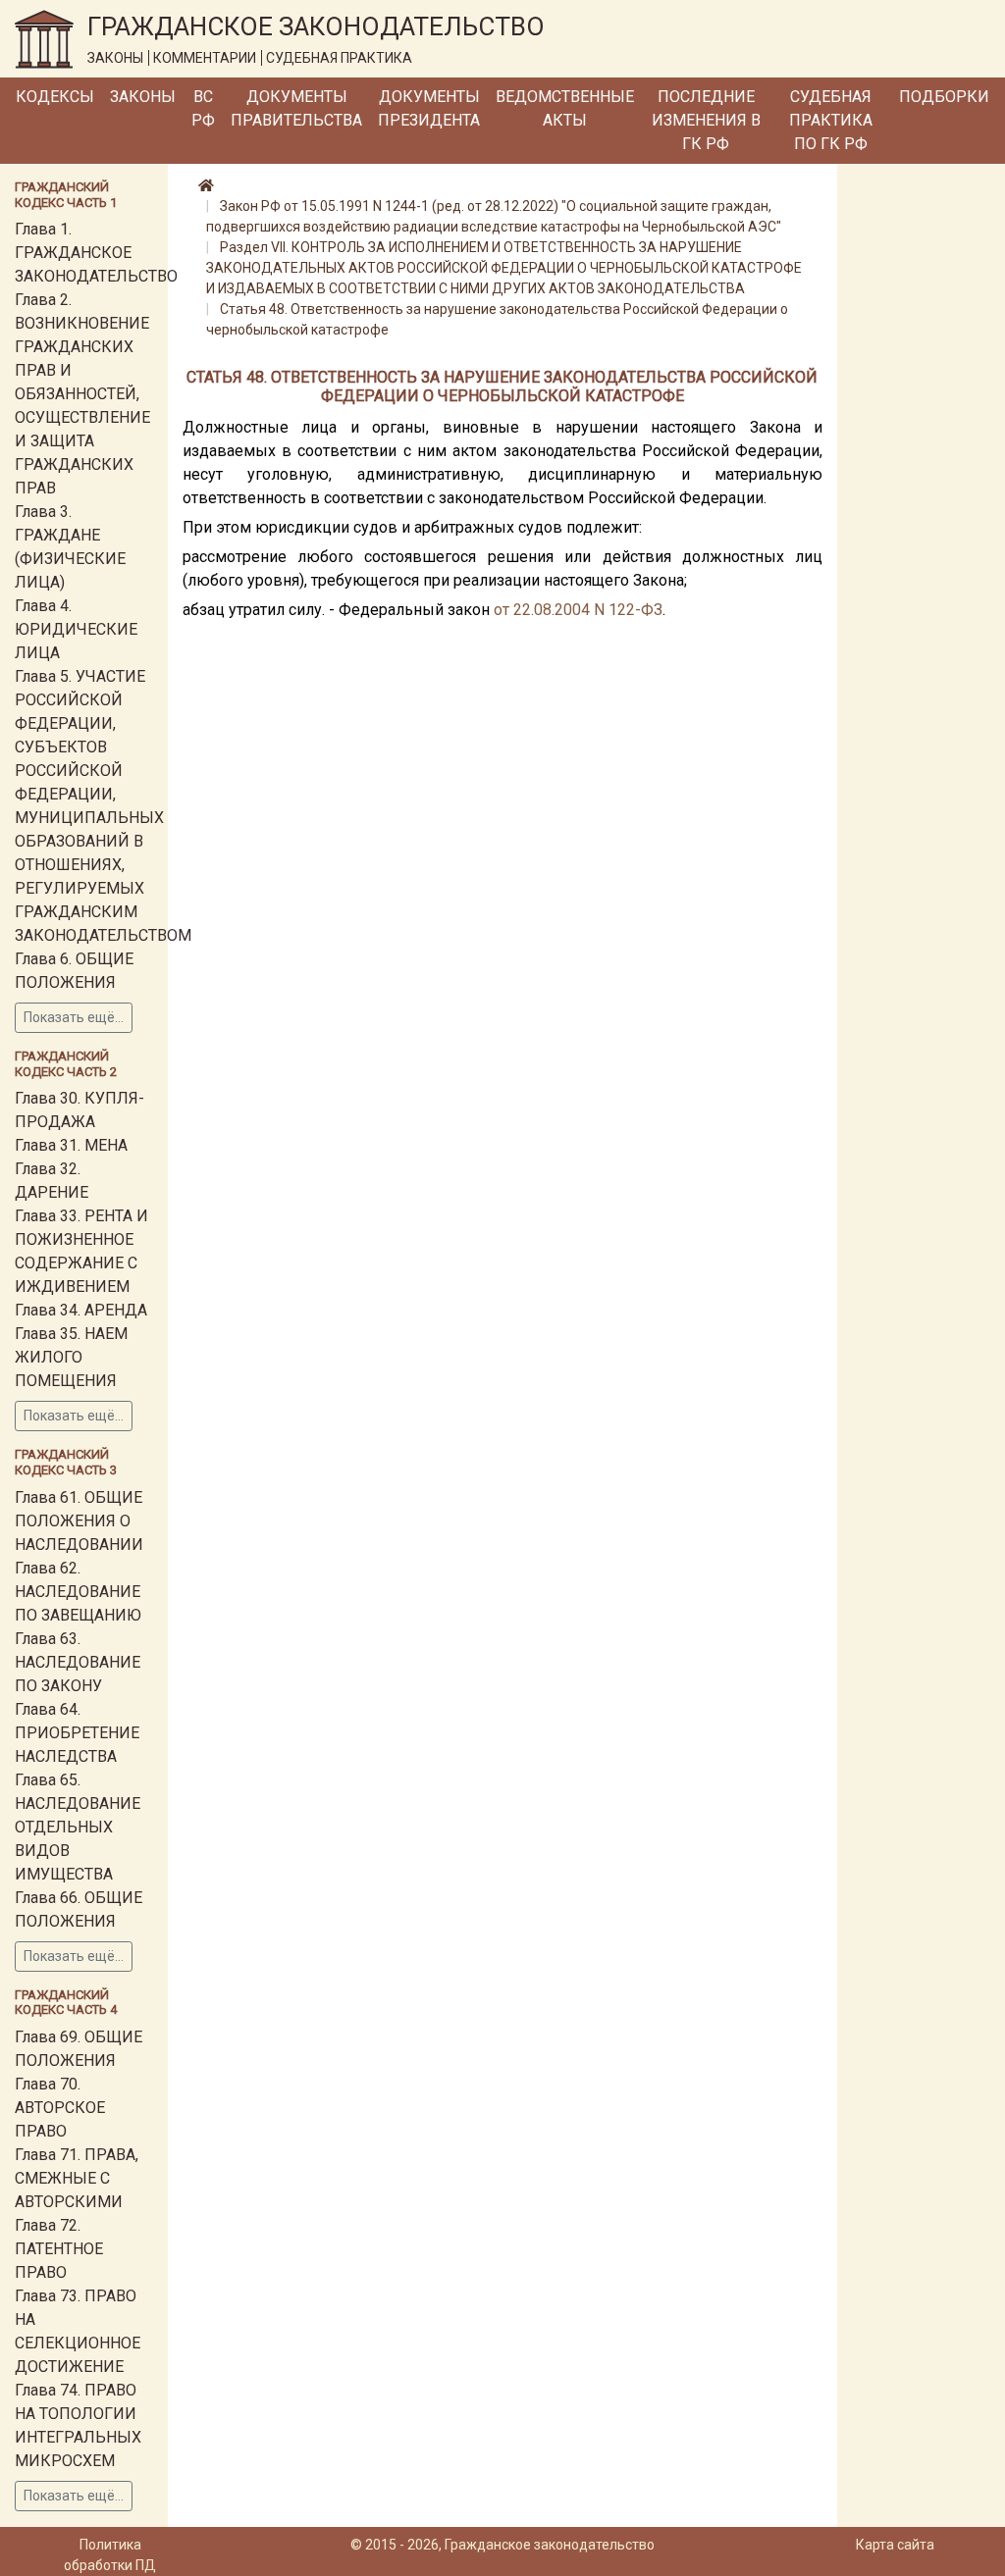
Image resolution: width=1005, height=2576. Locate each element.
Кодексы (55, 97)
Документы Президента (429, 108)
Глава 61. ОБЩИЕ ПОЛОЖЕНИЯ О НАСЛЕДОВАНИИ (79, 1521)
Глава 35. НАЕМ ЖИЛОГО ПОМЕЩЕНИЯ (71, 1357)
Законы (143, 97)
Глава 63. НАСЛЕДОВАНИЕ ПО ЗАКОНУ (78, 1662)
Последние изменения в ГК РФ (706, 120)
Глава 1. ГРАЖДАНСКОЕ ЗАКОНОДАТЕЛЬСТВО (96, 253)
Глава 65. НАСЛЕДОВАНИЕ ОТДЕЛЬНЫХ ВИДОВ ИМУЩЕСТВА (78, 1827)
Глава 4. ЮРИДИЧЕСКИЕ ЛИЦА (76, 629)
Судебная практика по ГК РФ (831, 120)
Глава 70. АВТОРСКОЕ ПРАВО (60, 2108)
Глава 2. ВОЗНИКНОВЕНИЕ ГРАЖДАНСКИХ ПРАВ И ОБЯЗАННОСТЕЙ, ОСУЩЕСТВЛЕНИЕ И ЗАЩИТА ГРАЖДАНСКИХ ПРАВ (82, 394)
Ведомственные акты (565, 108)
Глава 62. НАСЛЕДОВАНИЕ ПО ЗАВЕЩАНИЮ (78, 1592)
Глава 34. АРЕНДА (81, 1310)
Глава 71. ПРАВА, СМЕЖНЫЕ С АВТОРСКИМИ (77, 2178)
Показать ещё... (74, 1017)
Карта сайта (895, 2545)
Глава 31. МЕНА (71, 1145)
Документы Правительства (296, 108)
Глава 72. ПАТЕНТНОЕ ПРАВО (59, 2249)
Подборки (944, 97)
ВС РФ (203, 108)
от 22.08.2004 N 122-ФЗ (578, 610)
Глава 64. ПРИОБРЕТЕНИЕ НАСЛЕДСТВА (77, 1733)
